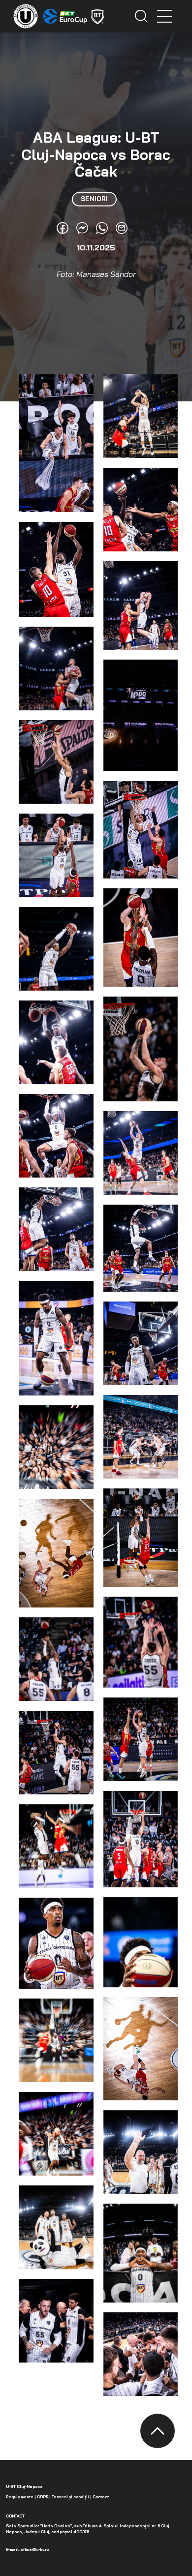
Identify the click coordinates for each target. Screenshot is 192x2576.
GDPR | (43, 2497)
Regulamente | (21, 2497)
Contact (100, 2497)
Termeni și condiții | (71, 2497)
